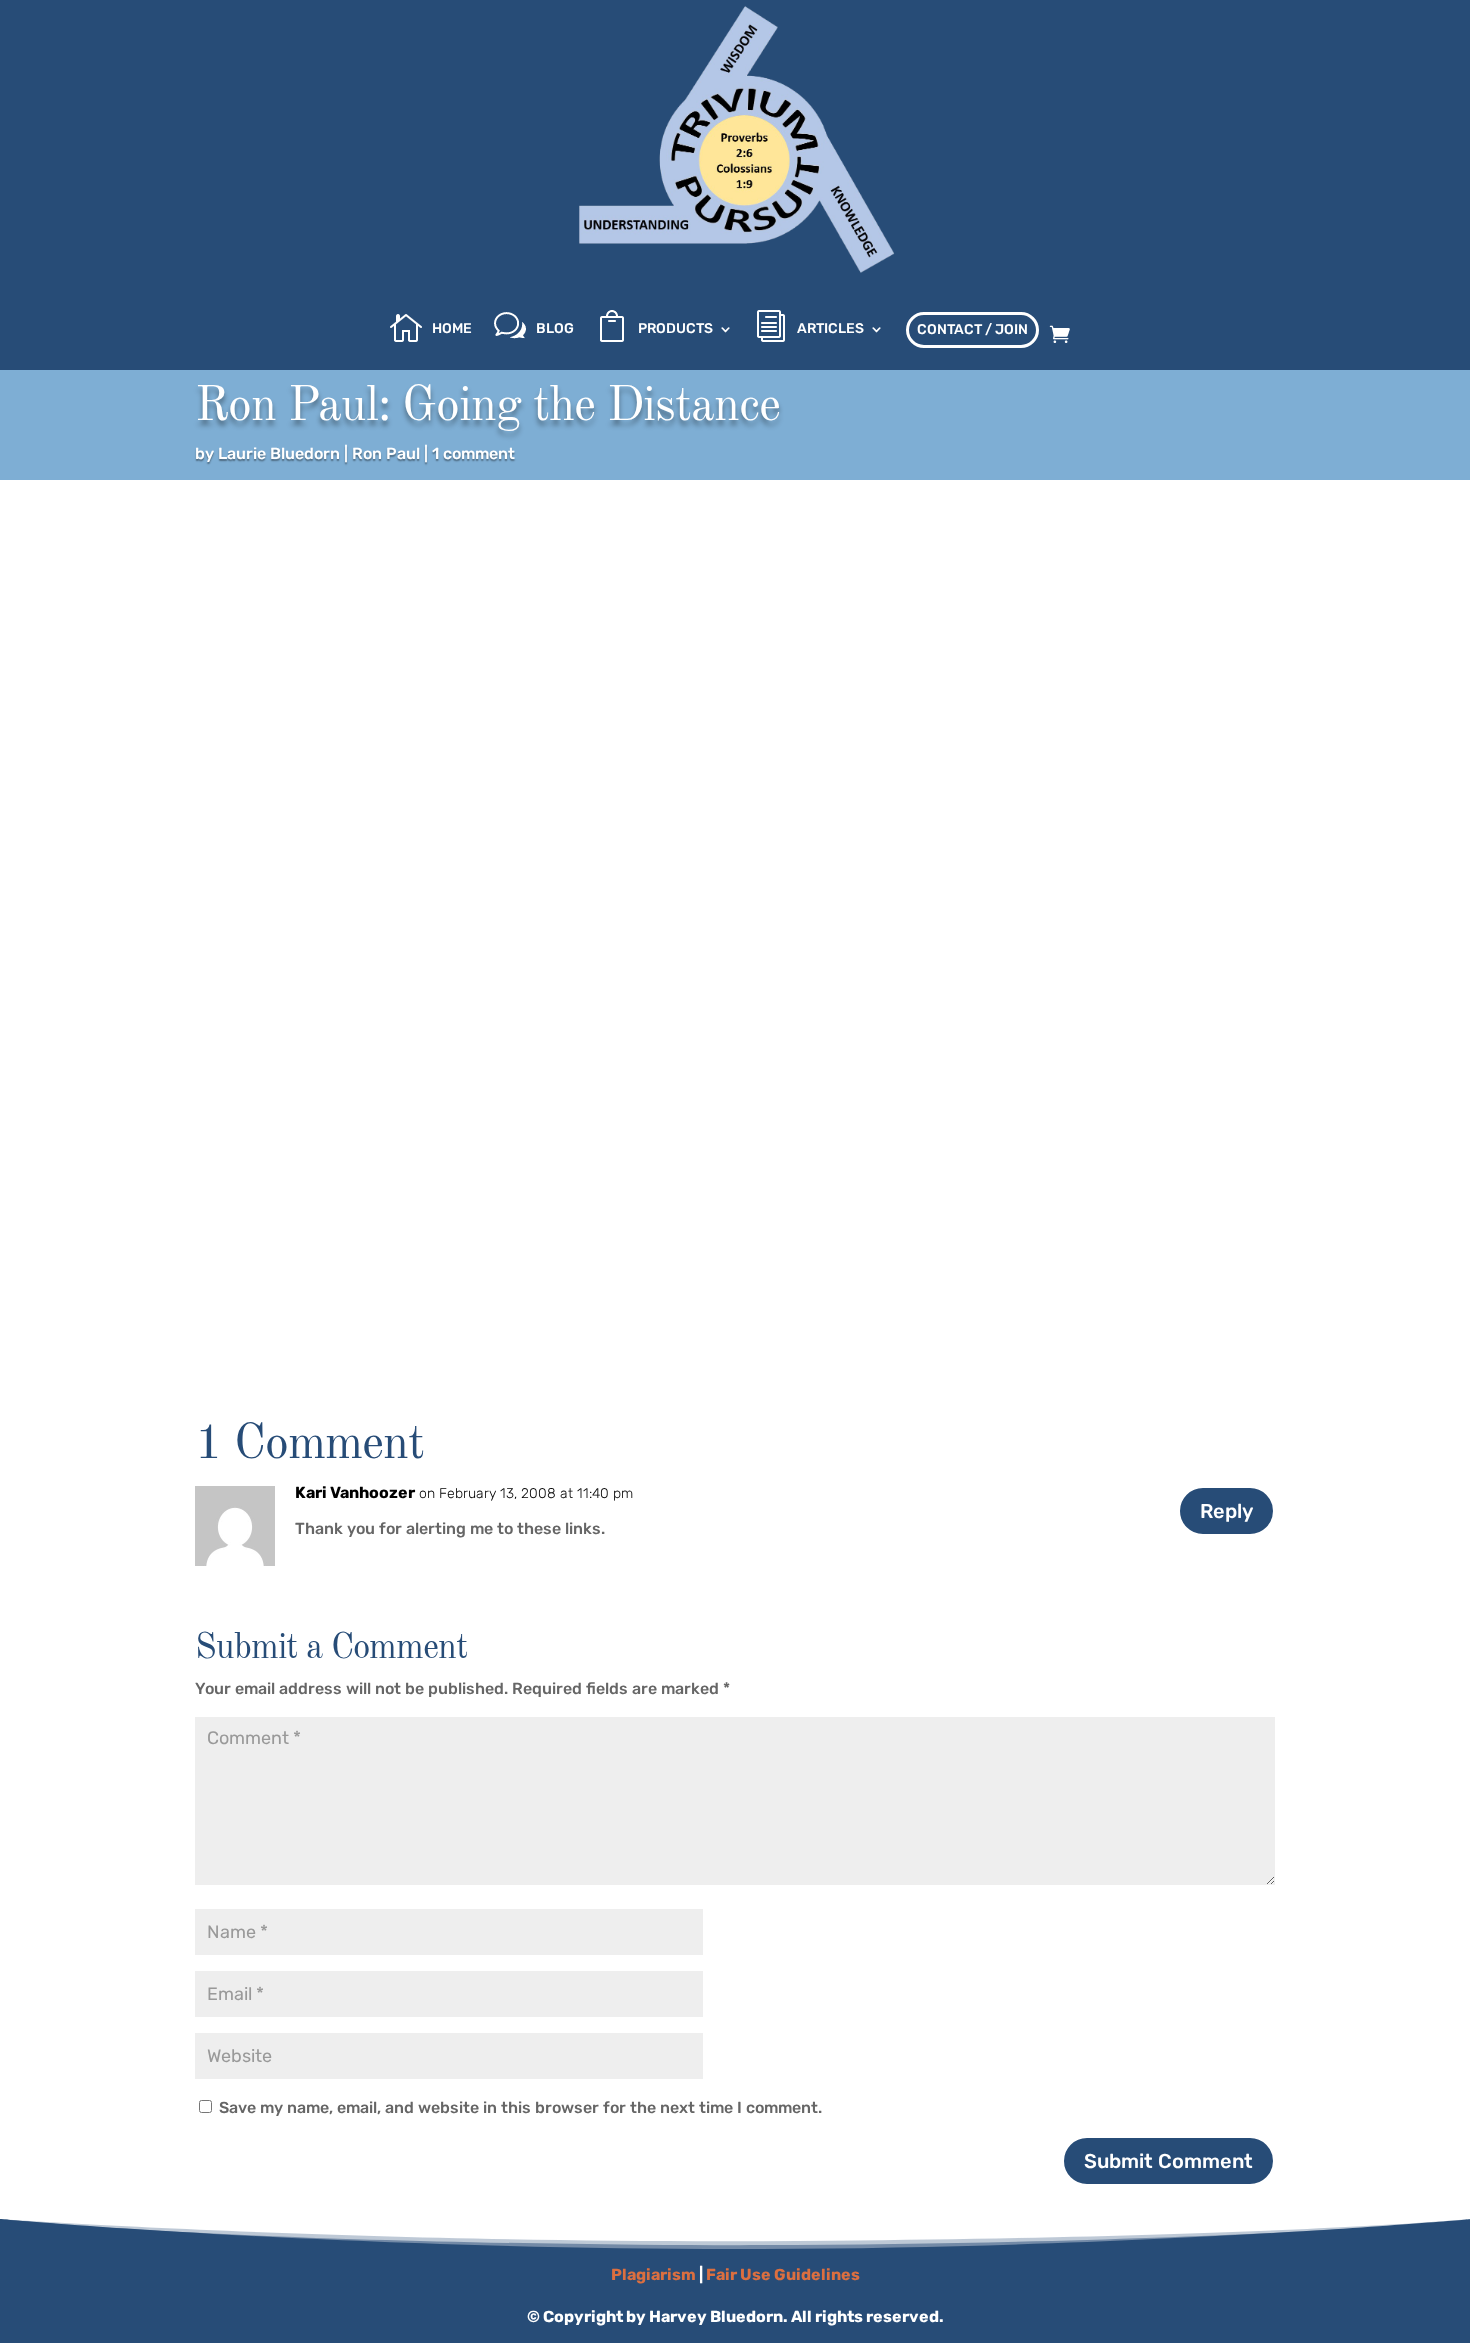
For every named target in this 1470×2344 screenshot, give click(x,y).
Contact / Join (972, 329)
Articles (830, 329)
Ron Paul (386, 453)
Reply (1226, 1511)
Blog (555, 329)
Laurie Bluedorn (279, 453)
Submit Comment (1168, 2161)
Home (452, 329)
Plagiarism (653, 2274)
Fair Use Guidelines (783, 2274)
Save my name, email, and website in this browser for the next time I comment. (520, 2107)
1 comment (473, 453)
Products (675, 329)
